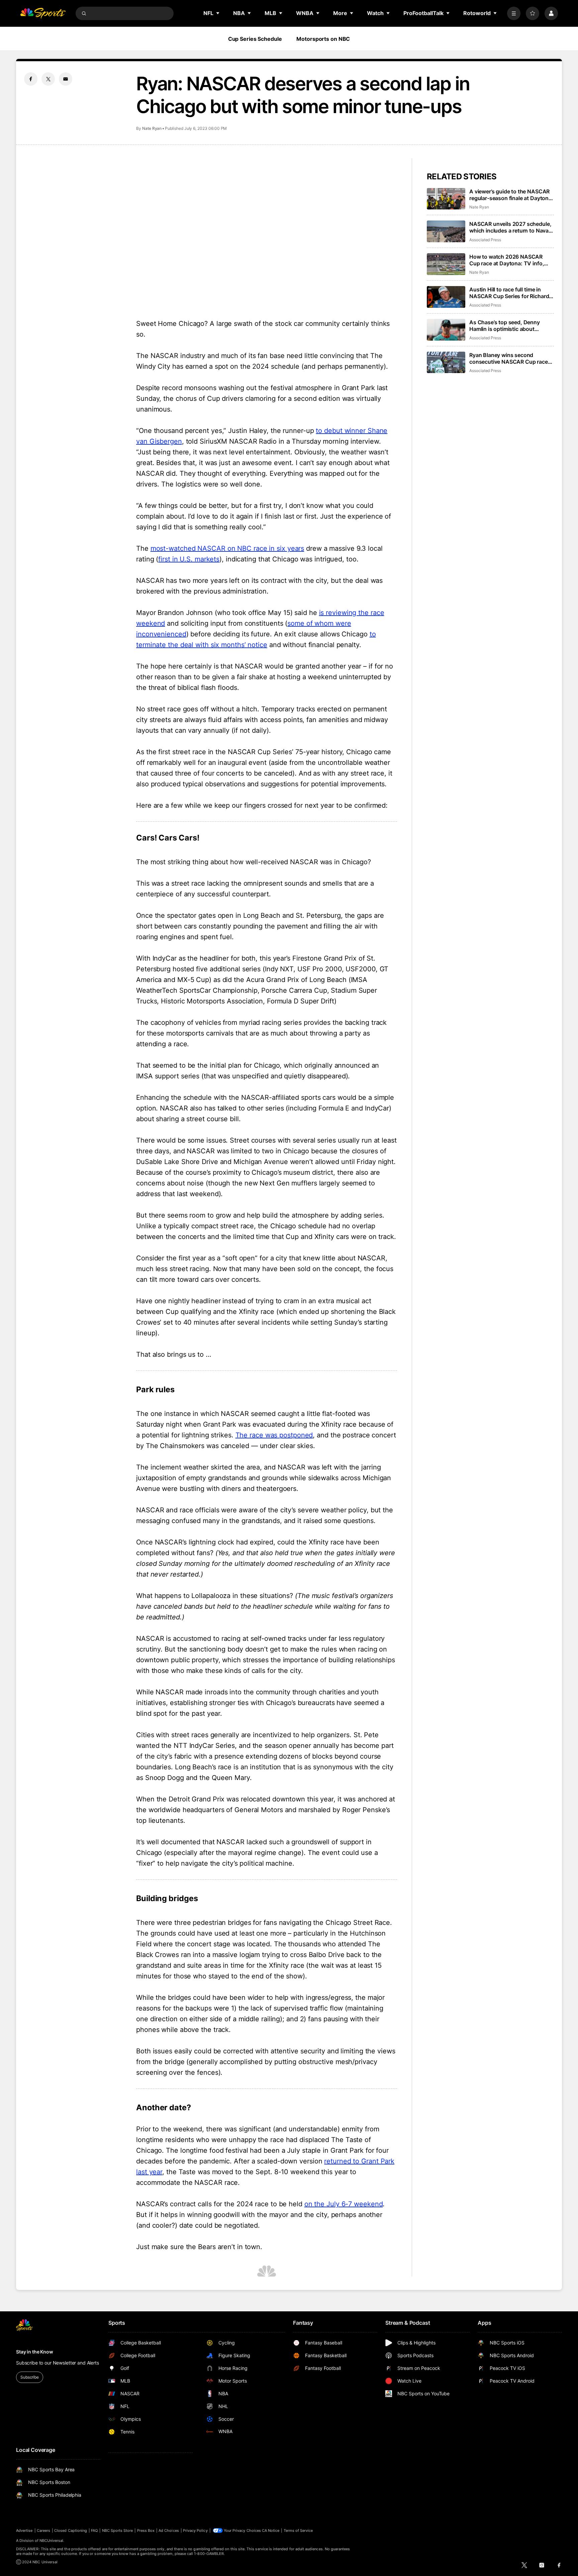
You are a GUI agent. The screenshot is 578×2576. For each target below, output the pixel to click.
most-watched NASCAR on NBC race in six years (227, 548)
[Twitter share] (48, 79)
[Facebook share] (31, 79)
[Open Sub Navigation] (218, 13)
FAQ (94, 2530)
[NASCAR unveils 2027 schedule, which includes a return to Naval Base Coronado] (446, 231)
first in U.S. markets (189, 559)
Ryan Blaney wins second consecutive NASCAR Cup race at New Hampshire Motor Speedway (509, 358)
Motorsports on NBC (323, 39)
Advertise (24, 2530)
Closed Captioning (71, 2530)
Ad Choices (169, 2530)
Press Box (146, 2530)
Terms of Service (298, 2530)
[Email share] (66, 79)
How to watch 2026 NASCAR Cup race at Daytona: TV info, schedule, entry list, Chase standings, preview (507, 260)
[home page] (43, 13)
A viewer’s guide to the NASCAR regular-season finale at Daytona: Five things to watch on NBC (511, 195)
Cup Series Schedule (255, 39)
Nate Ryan (152, 128)
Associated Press (485, 240)
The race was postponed (274, 1435)
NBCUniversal (52, 2541)
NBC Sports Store (118, 2530)
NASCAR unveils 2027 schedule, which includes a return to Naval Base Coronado (510, 227)
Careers (43, 2530)
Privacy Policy (195, 2530)
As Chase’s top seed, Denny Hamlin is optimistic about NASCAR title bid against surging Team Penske (511, 326)
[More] (514, 13)
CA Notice (271, 2530)
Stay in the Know (35, 2352)
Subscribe (30, 2377)
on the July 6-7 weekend (344, 2204)
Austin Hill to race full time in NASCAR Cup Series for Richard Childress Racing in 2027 (509, 293)
